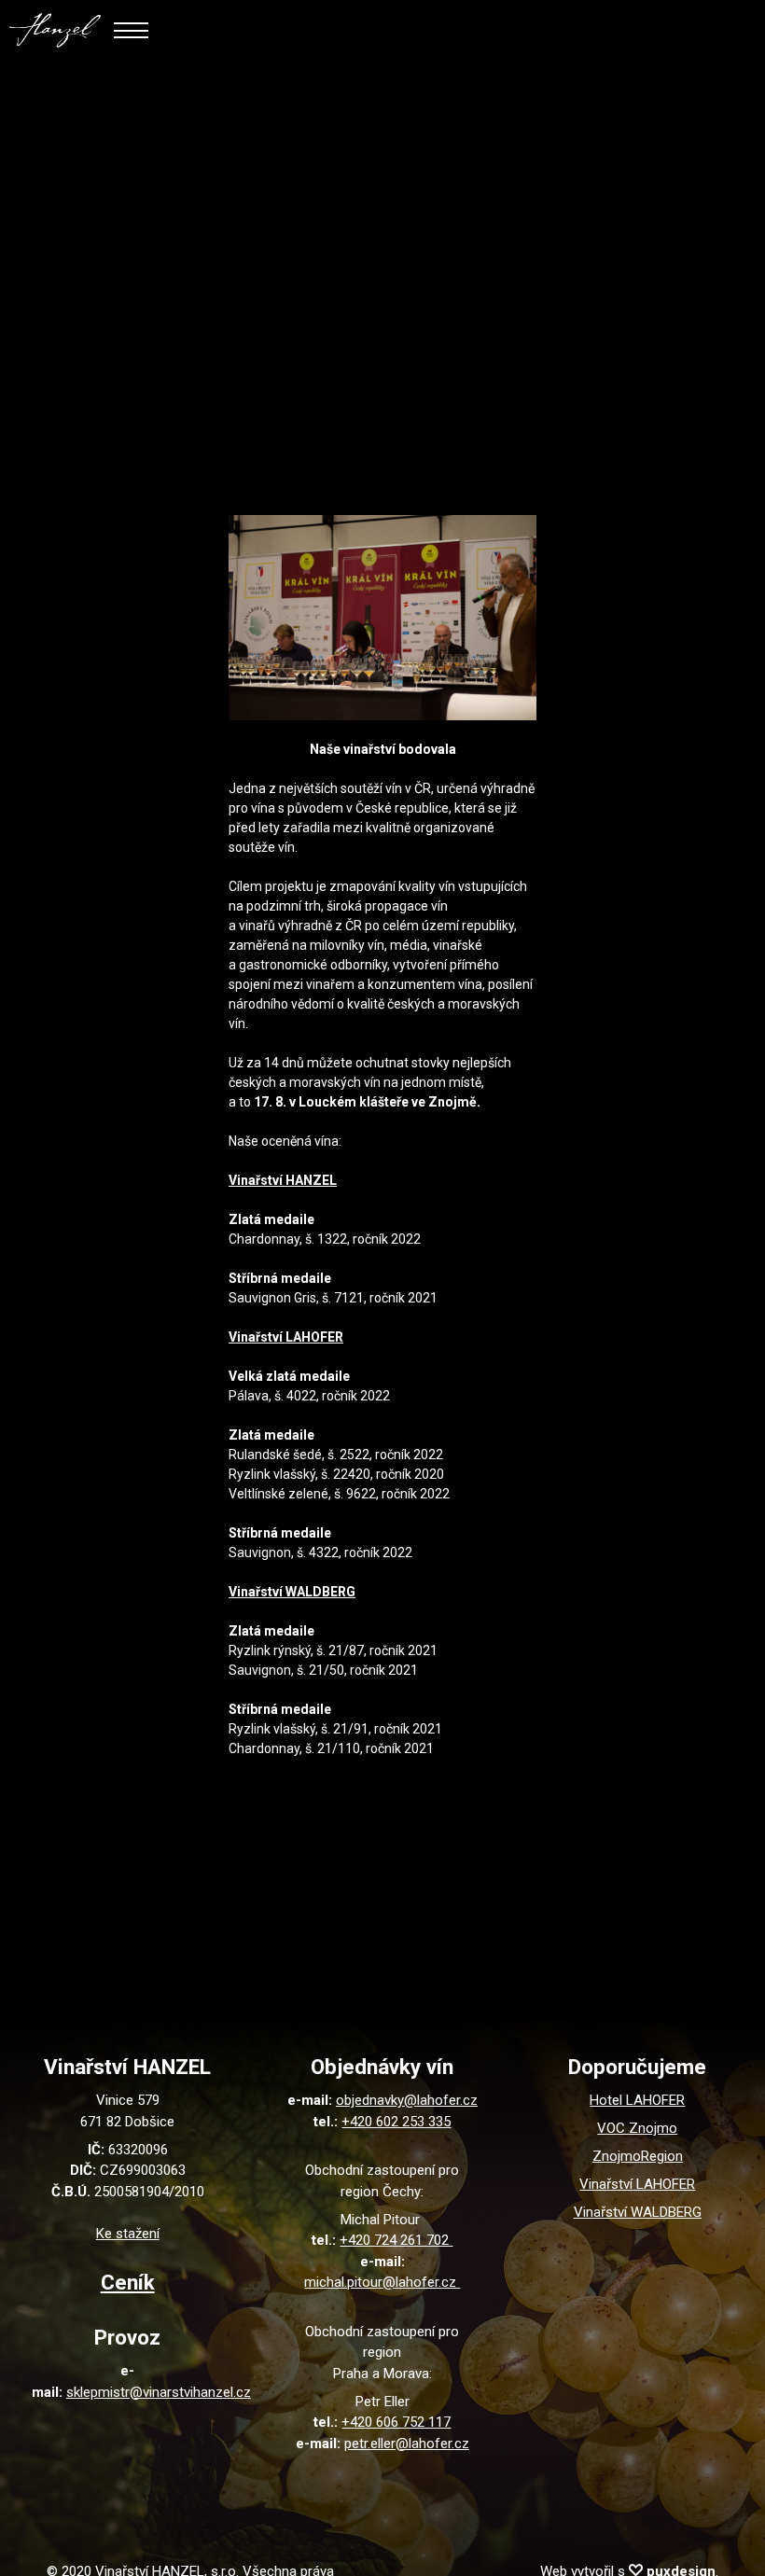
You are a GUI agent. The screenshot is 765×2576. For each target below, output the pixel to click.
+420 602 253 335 (396, 2122)
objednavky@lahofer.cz (407, 2100)
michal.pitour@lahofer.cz (382, 2282)
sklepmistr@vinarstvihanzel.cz (159, 2392)
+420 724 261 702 (396, 2240)
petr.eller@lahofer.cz (407, 2444)
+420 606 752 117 (396, 2422)
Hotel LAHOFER (637, 2100)
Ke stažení (128, 2234)
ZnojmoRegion (638, 2156)
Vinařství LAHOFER (637, 2184)
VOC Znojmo (637, 2128)
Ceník (128, 2282)
